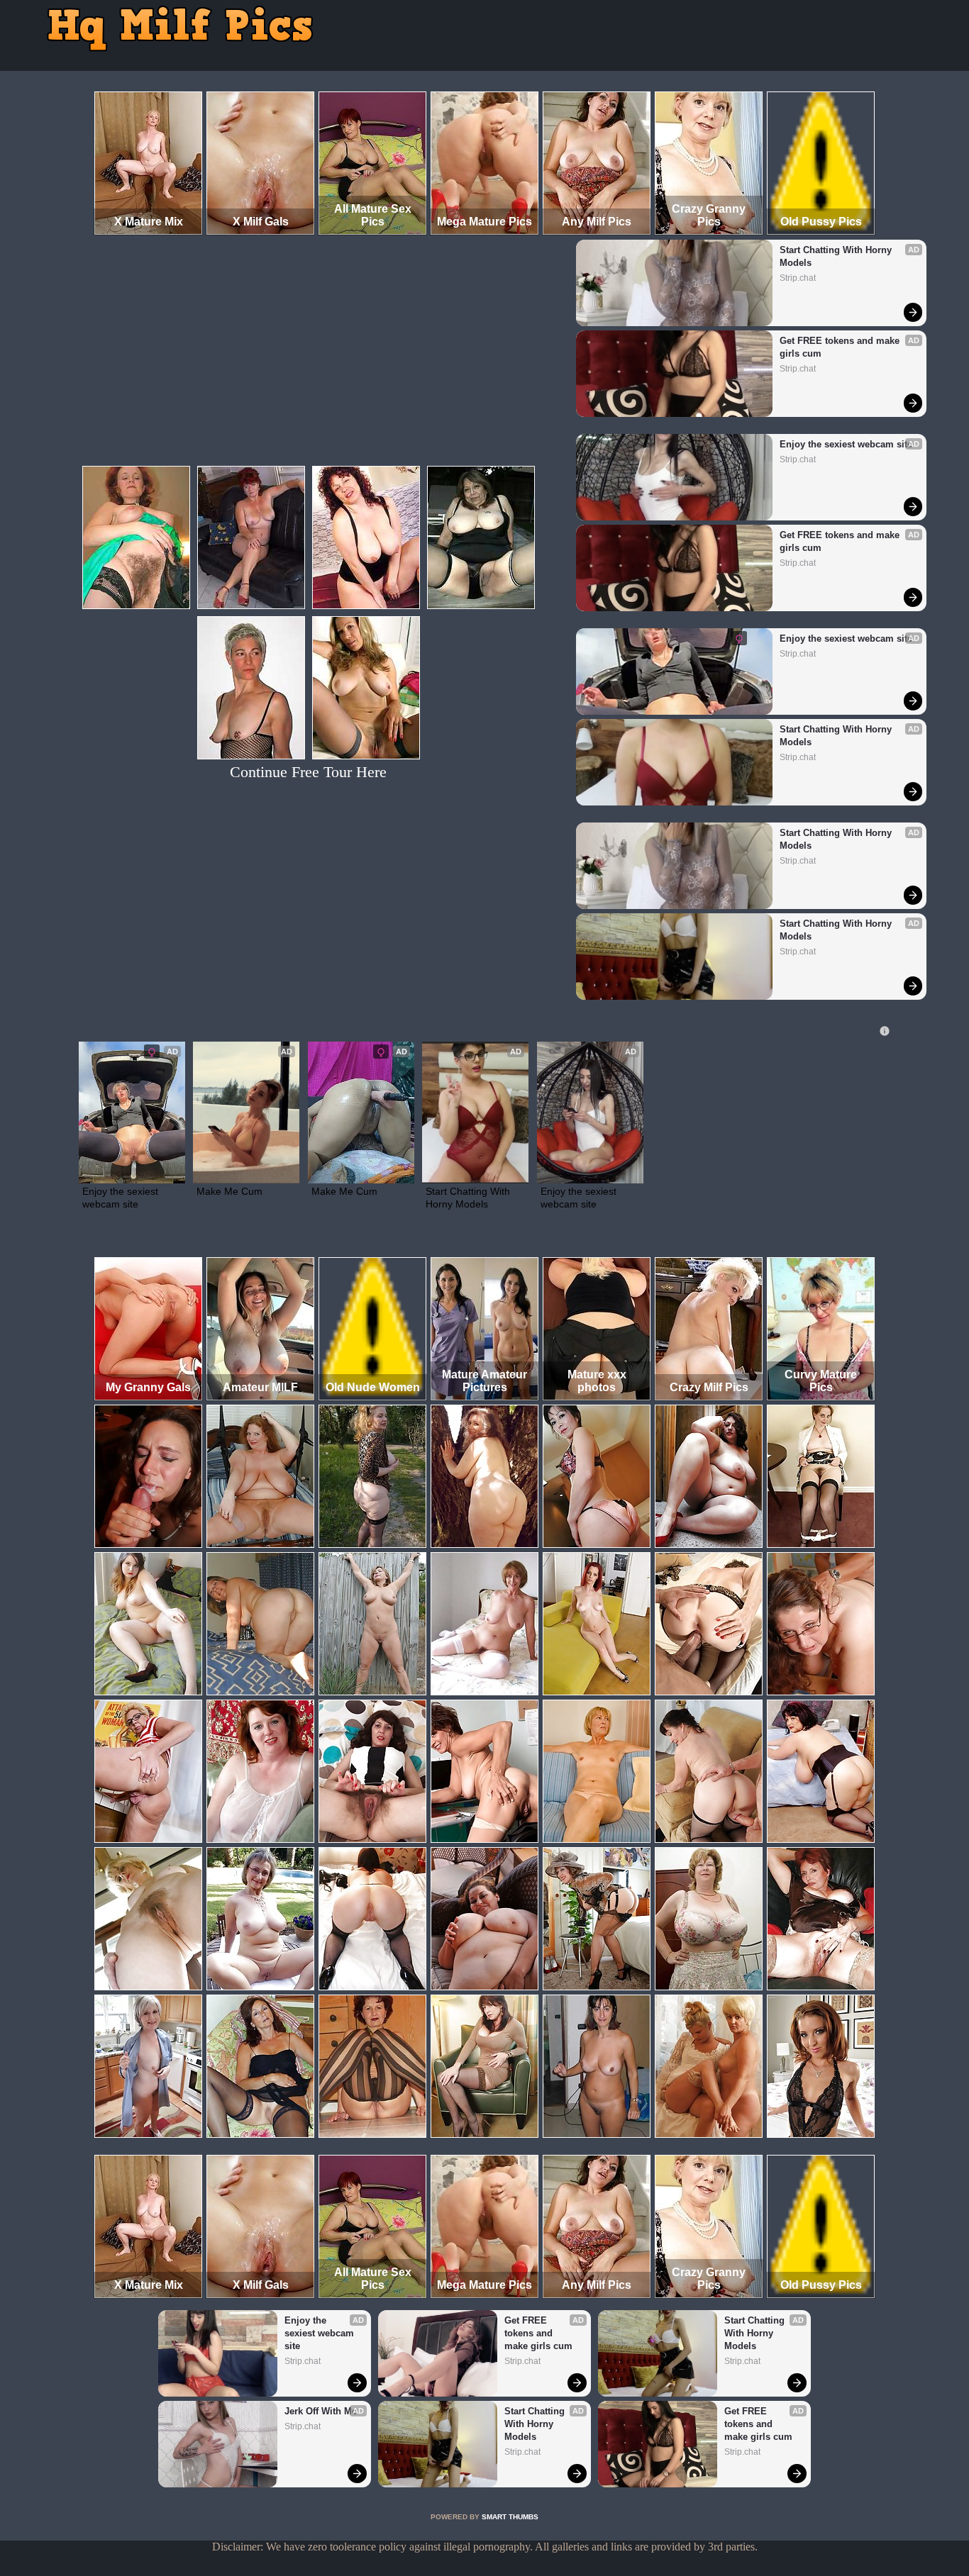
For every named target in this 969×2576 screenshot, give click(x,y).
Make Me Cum (229, 1191)
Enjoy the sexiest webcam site (846, 444)
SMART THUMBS (510, 2517)
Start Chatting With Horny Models (837, 256)
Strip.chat (798, 278)
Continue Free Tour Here (308, 772)
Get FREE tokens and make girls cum (841, 347)
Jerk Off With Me (321, 2411)
